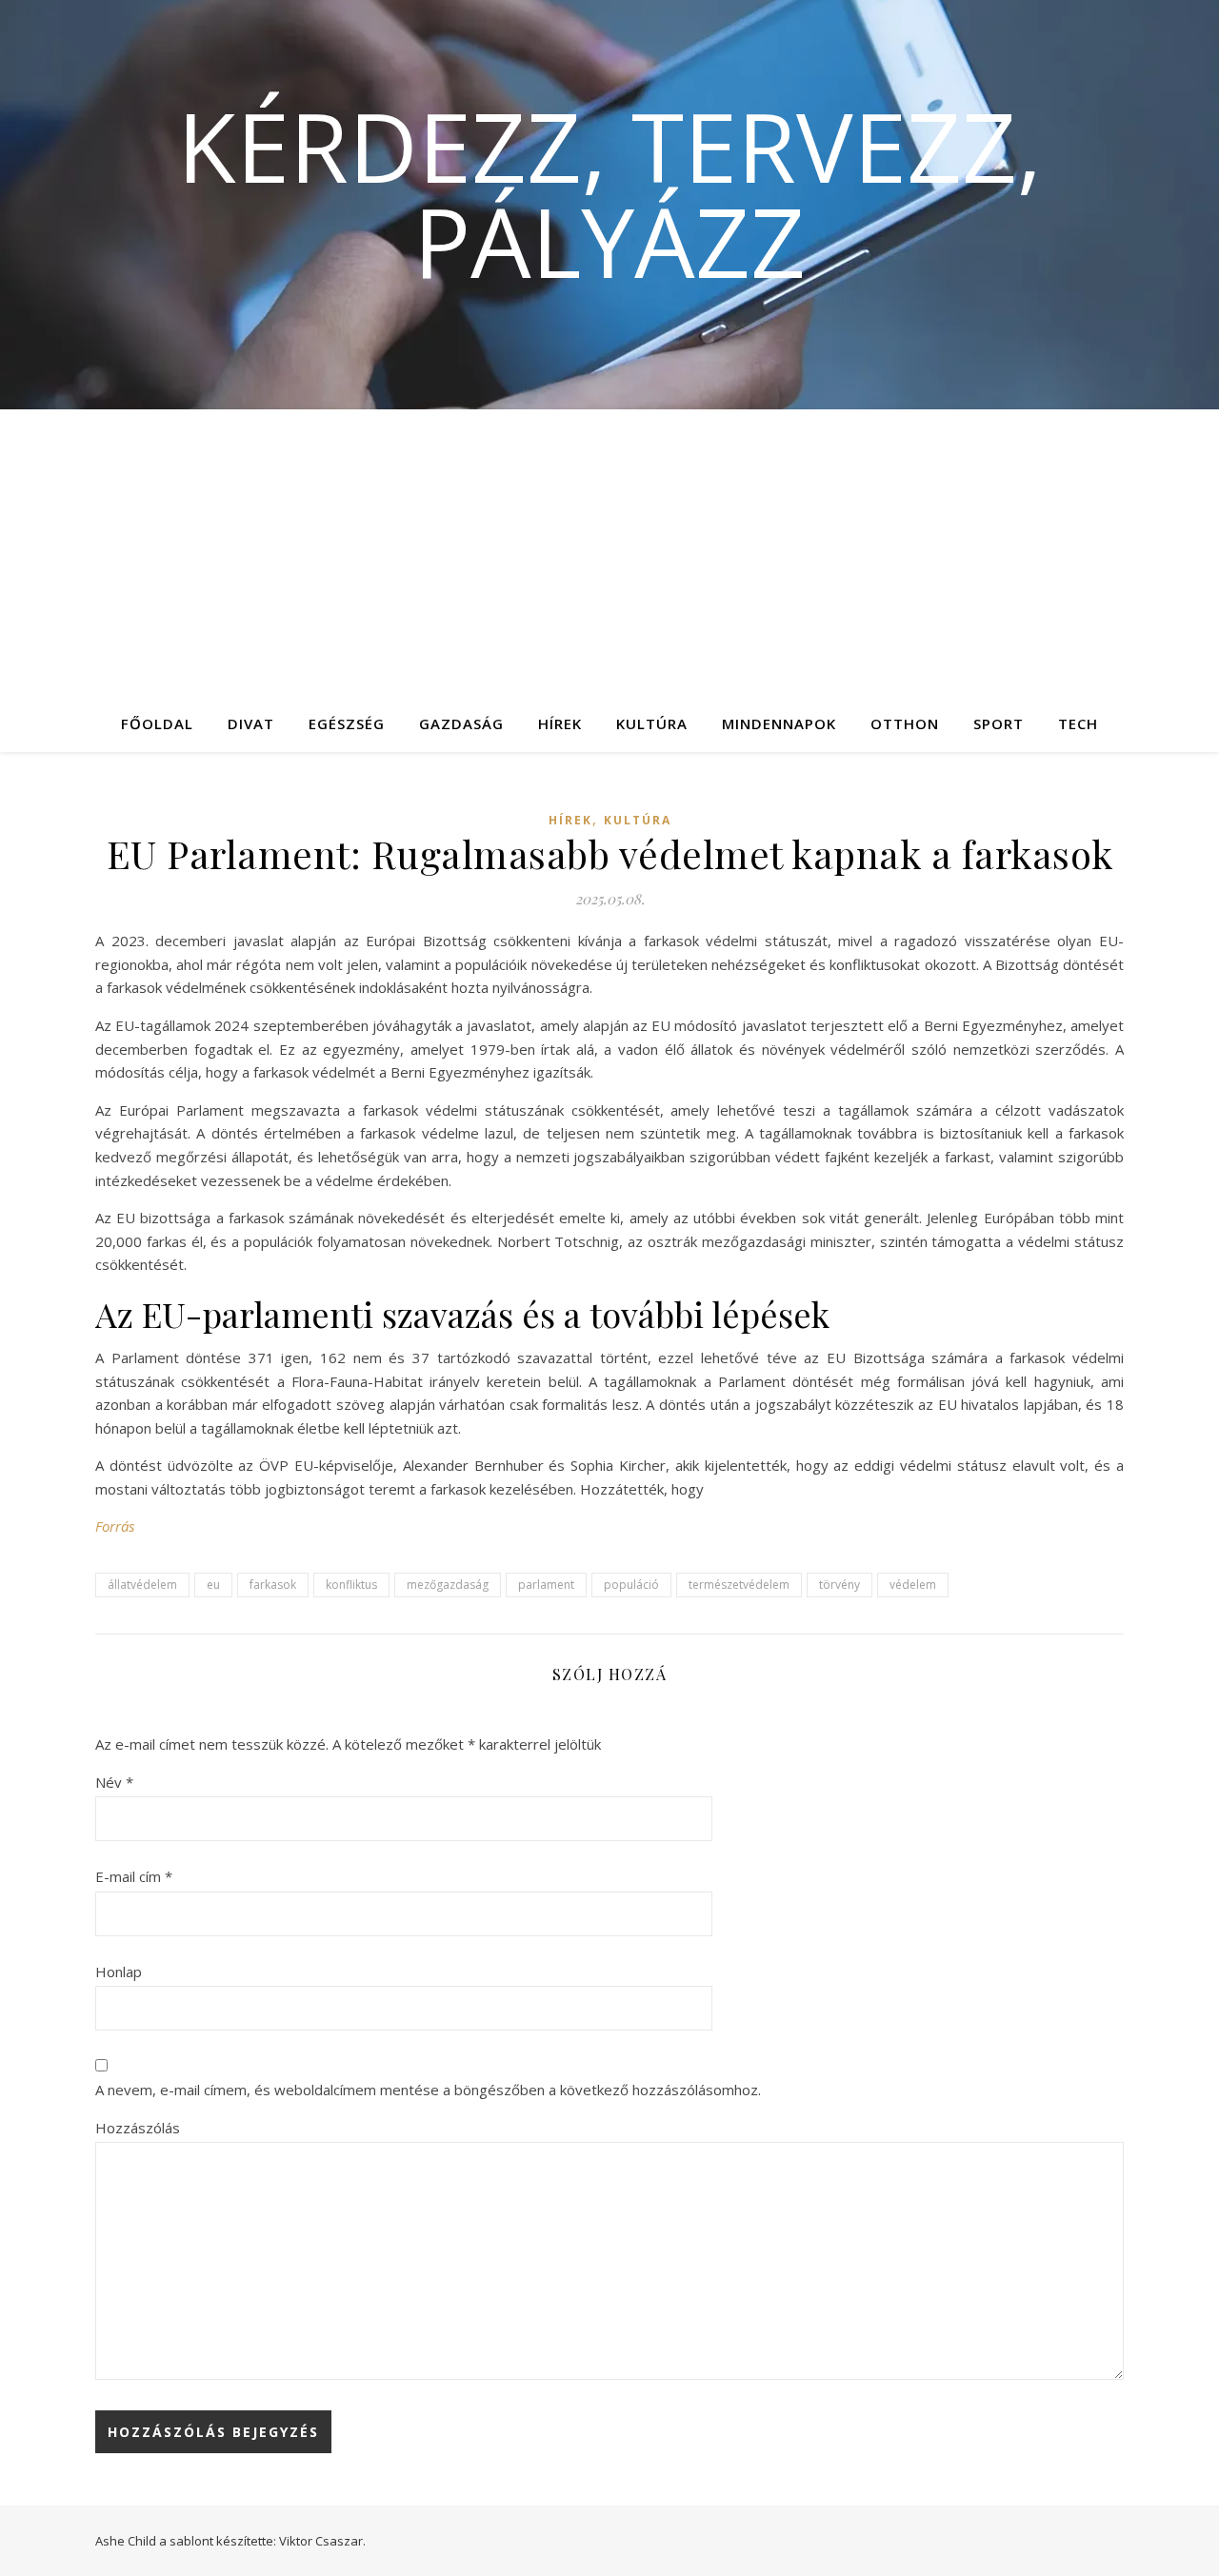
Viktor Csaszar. (322, 2541)
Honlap (119, 1972)
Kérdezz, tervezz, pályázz (609, 193)
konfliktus (351, 1585)
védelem (913, 1585)
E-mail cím (134, 1876)
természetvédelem (739, 1585)
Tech (1078, 723)
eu (213, 1585)
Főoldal (157, 723)
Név (114, 1782)
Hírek (560, 723)
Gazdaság (461, 723)
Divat (251, 723)
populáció (631, 1585)
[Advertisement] (609, 552)
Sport (999, 723)
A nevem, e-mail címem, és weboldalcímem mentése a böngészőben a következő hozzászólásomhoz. (428, 2090)
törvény (839, 1585)
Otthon (905, 723)
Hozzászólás (138, 2128)
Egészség (347, 723)
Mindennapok (779, 723)
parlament (546, 1585)
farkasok (273, 1585)
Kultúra (652, 723)
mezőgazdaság (448, 1585)
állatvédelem (142, 1585)
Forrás (115, 1526)
